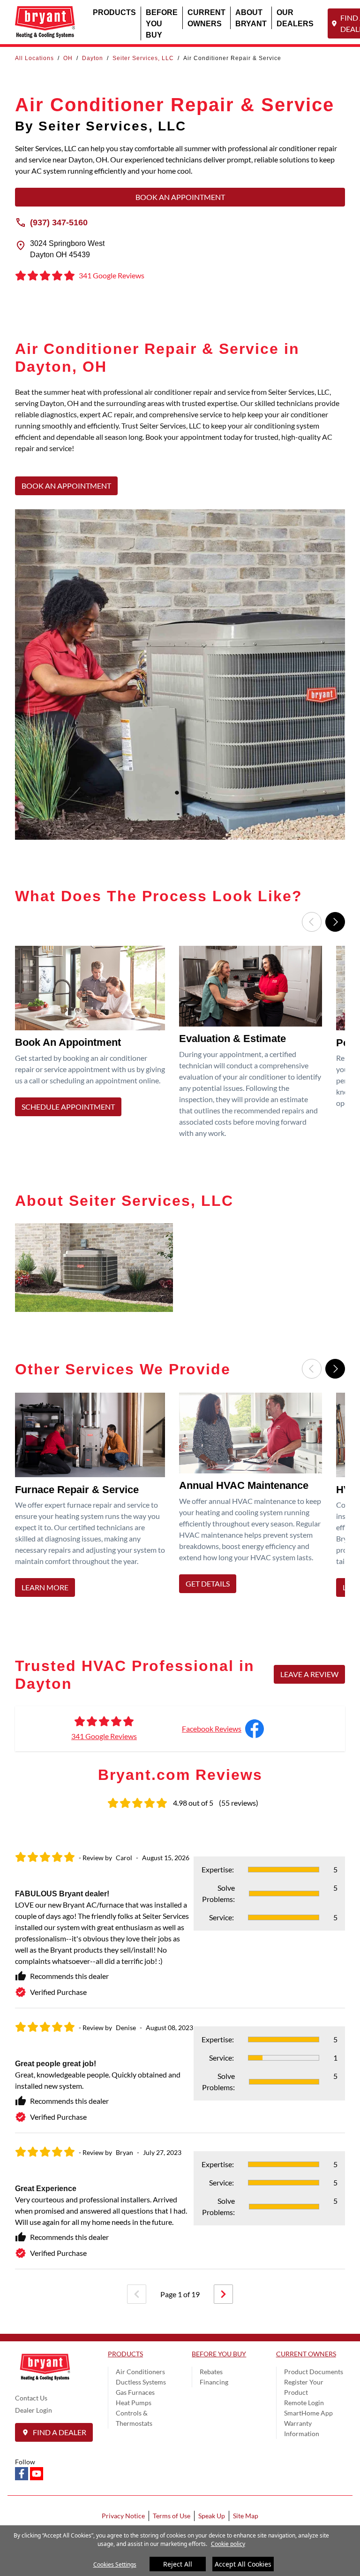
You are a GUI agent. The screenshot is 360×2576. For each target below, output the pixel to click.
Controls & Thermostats (134, 2418)
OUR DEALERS (295, 18)
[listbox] (180, 1045)
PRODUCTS (114, 12)
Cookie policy (228, 2544)
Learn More (45, 1588)
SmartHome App (308, 2413)
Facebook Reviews (212, 1729)
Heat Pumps (134, 2403)
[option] (94, 1045)
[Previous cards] (312, 922)
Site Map (246, 2516)
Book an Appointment (180, 197)
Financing (214, 2382)
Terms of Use (172, 2516)
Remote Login (304, 2403)
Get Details (208, 1583)
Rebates (211, 2372)
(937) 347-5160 (59, 222)
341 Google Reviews (104, 1736)
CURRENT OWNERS (206, 18)
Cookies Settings (115, 2564)
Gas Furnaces (135, 2392)
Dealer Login (34, 2410)
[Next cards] (335, 922)
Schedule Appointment (68, 1107)
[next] (223, 2294)
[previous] (137, 2294)
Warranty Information (302, 2428)
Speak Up (212, 2516)
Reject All (178, 2564)
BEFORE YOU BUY (162, 23)
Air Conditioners (140, 2372)
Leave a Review (309, 1674)
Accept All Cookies (243, 2564)
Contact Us (31, 2398)
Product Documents (314, 2372)
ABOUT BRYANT (251, 18)
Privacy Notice (123, 2516)
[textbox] (180, 426)
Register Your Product (304, 2387)
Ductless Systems (141, 2382)
